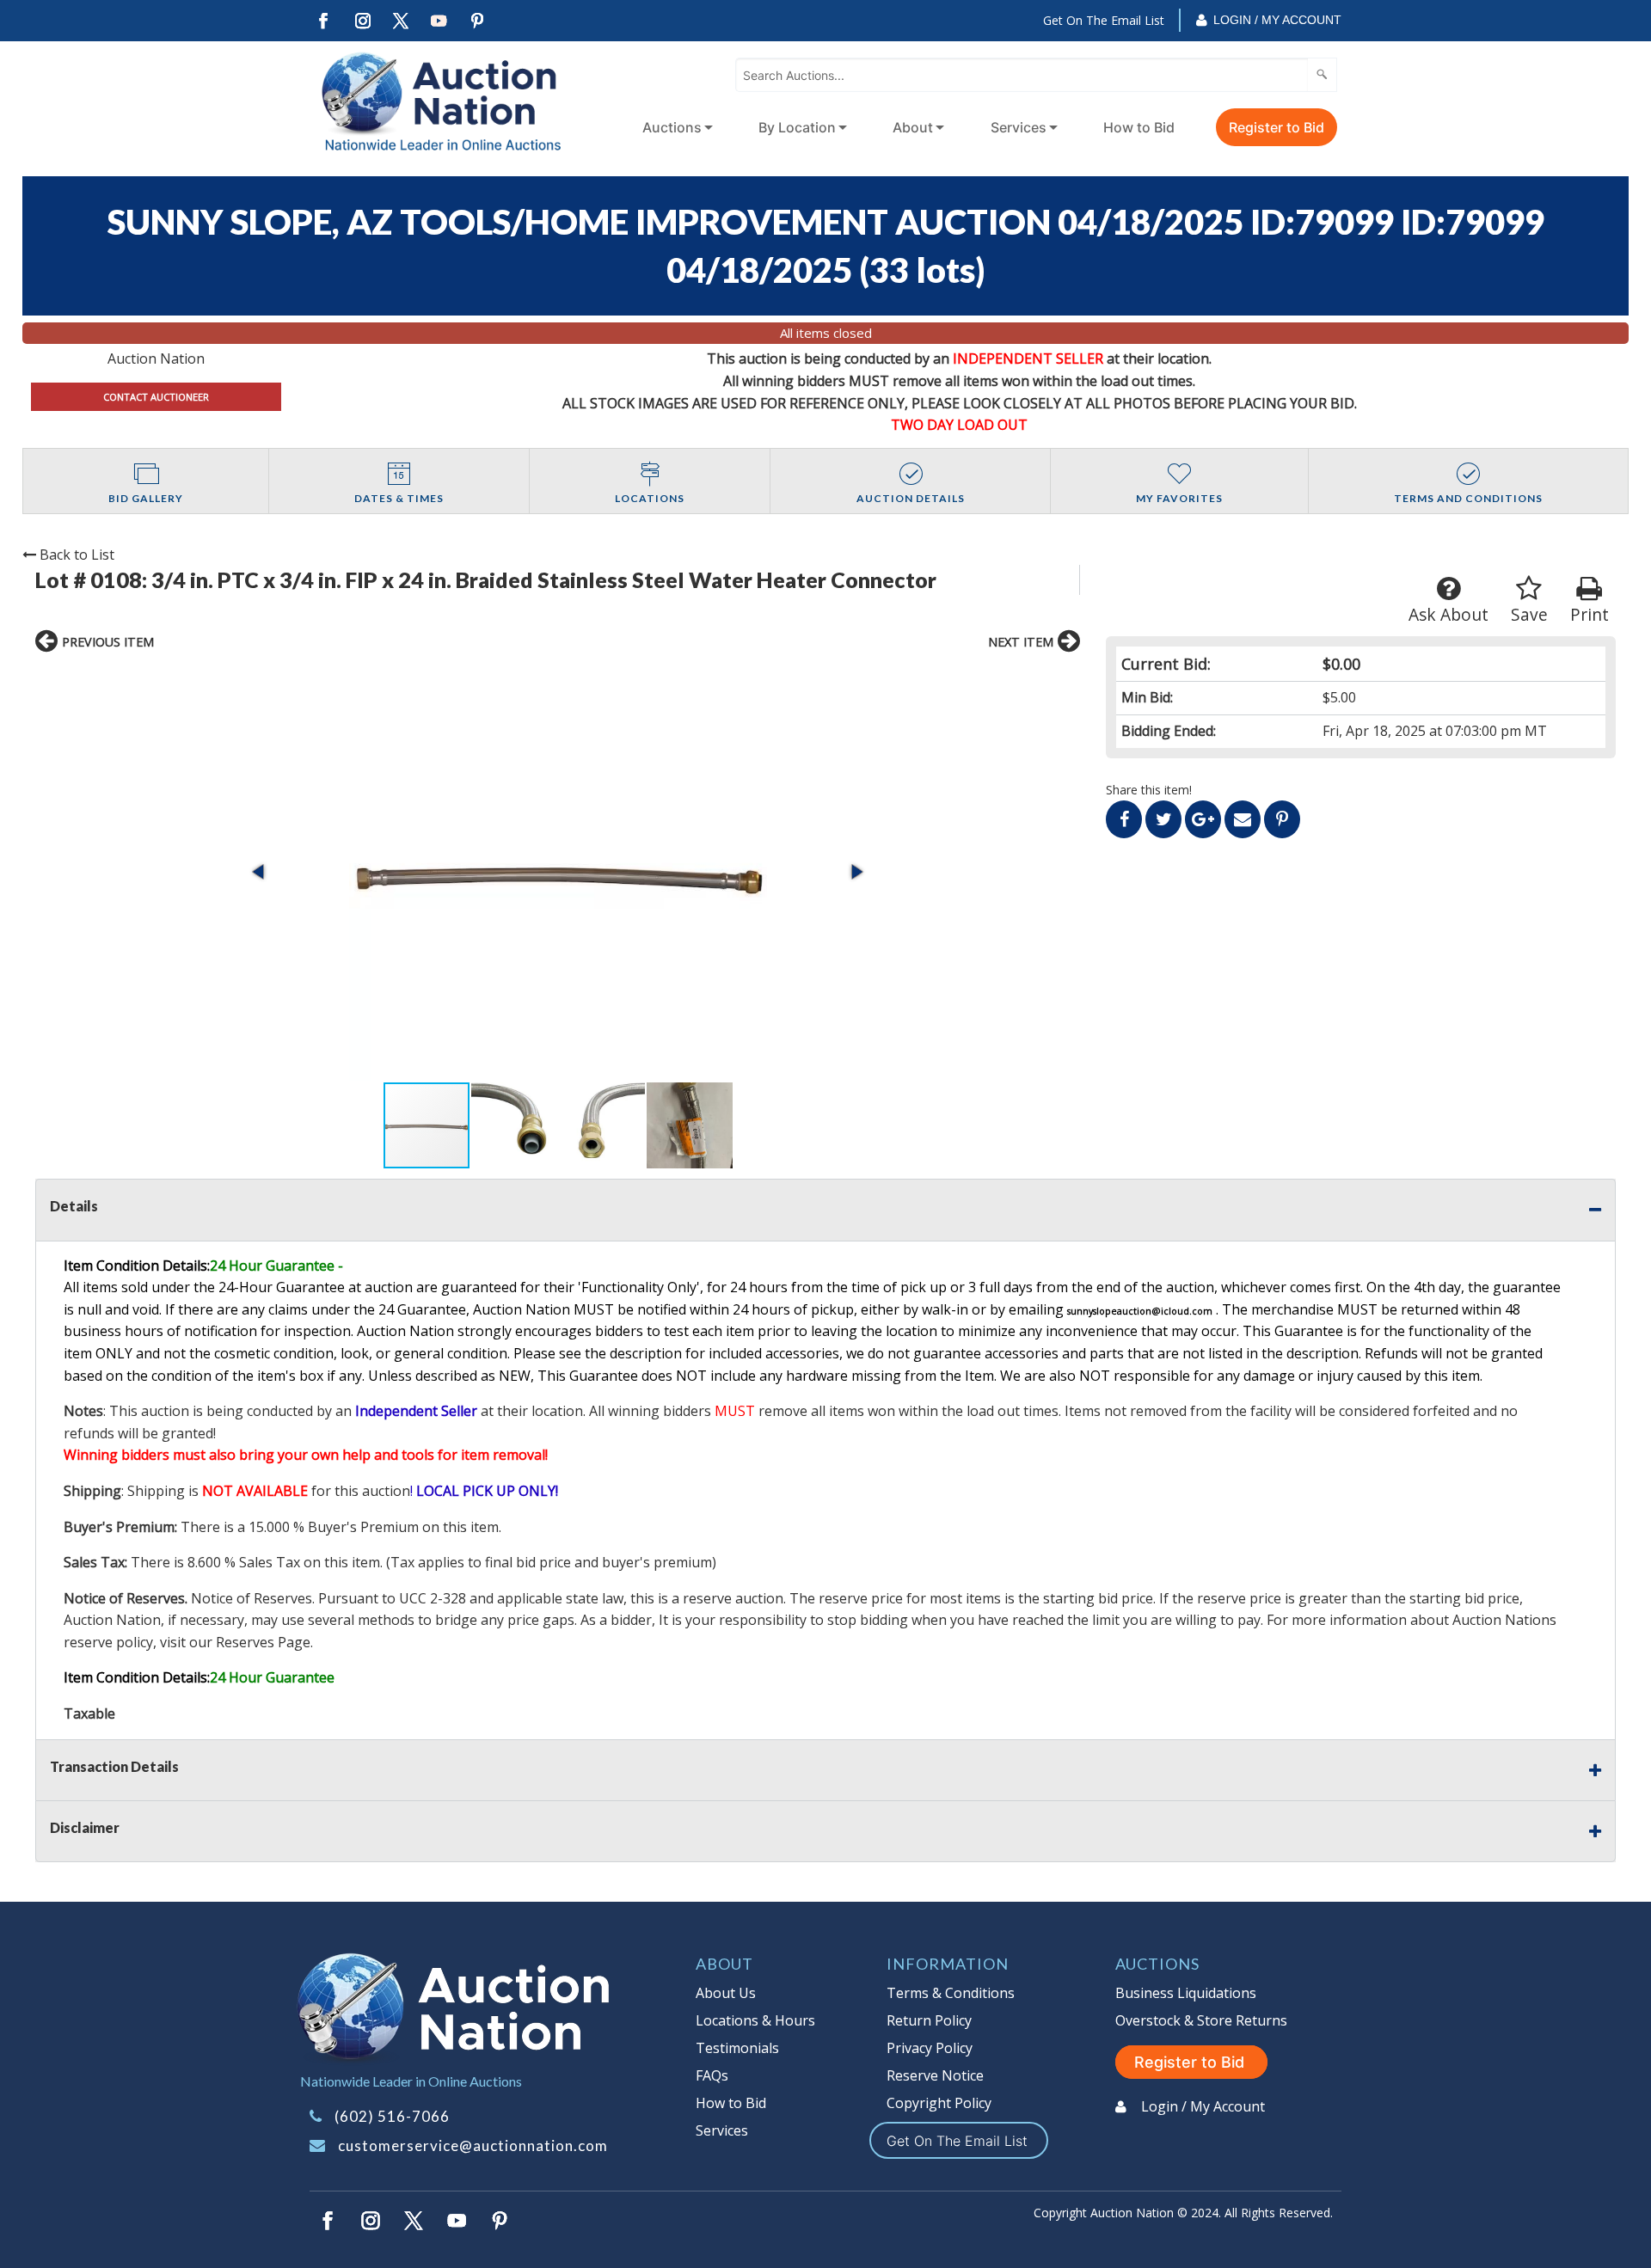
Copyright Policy (939, 2103)
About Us (726, 1993)
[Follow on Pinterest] (478, 21)
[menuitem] (674, 127)
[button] (558, 872)
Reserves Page (263, 1642)
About (913, 127)
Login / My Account (1277, 20)
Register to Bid (1277, 127)
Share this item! (1149, 790)
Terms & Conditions (951, 1993)
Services (1019, 127)
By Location (797, 127)
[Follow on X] (401, 21)
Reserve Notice (935, 2075)
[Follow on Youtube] (439, 21)
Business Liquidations (1186, 1993)
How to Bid (1139, 127)
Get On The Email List (1104, 20)
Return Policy (929, 2020)
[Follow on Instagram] (362, 21)
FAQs (712, 2075)
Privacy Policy (930, 2048)
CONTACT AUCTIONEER (156, 397)
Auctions (672, 127)
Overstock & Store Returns (1201, 2020)
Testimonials (737, 2048)
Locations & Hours (755, 2020)
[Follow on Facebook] (323, 21)
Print (1590, 614)
